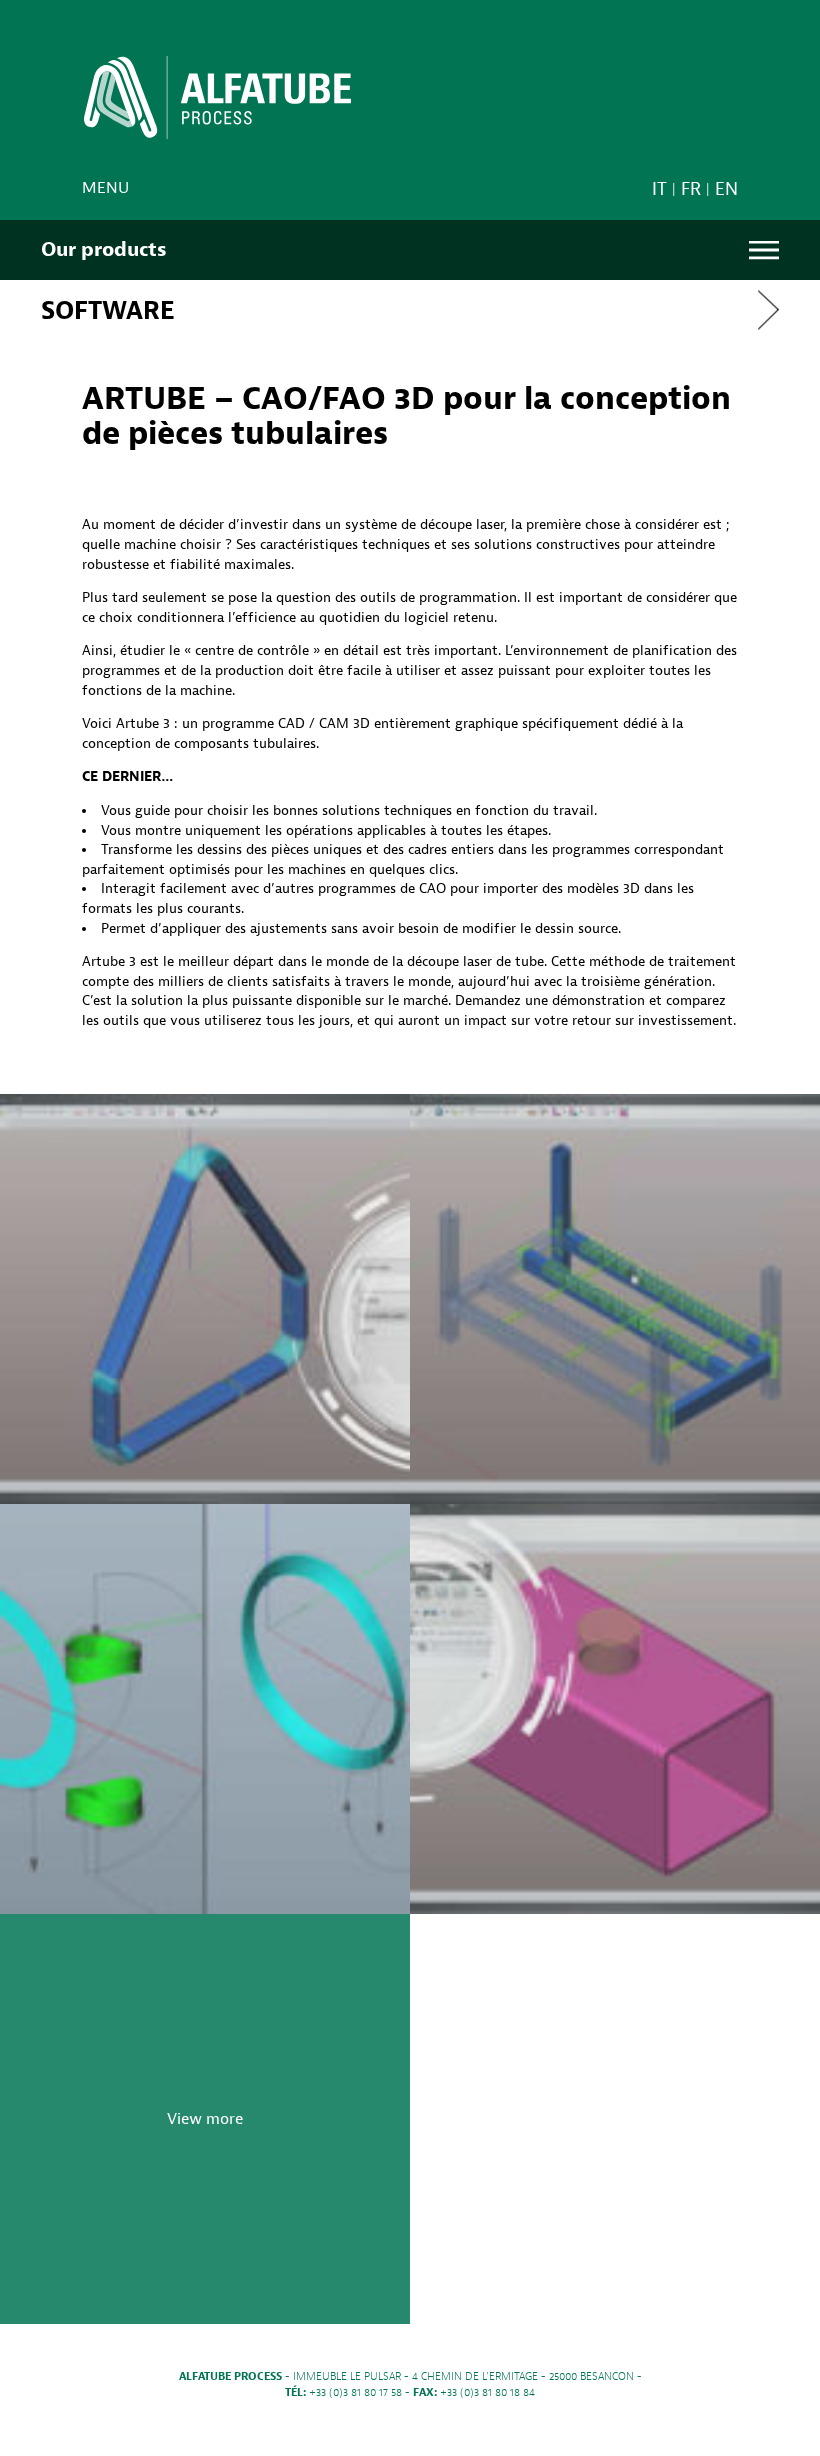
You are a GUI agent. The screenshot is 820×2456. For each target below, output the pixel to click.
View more (205, 2119)
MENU (764, 250)
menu (105, 188)
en (726, 189)
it (659, 189)
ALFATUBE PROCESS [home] (217, 104)
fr (691, 189)
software (108, 311)
